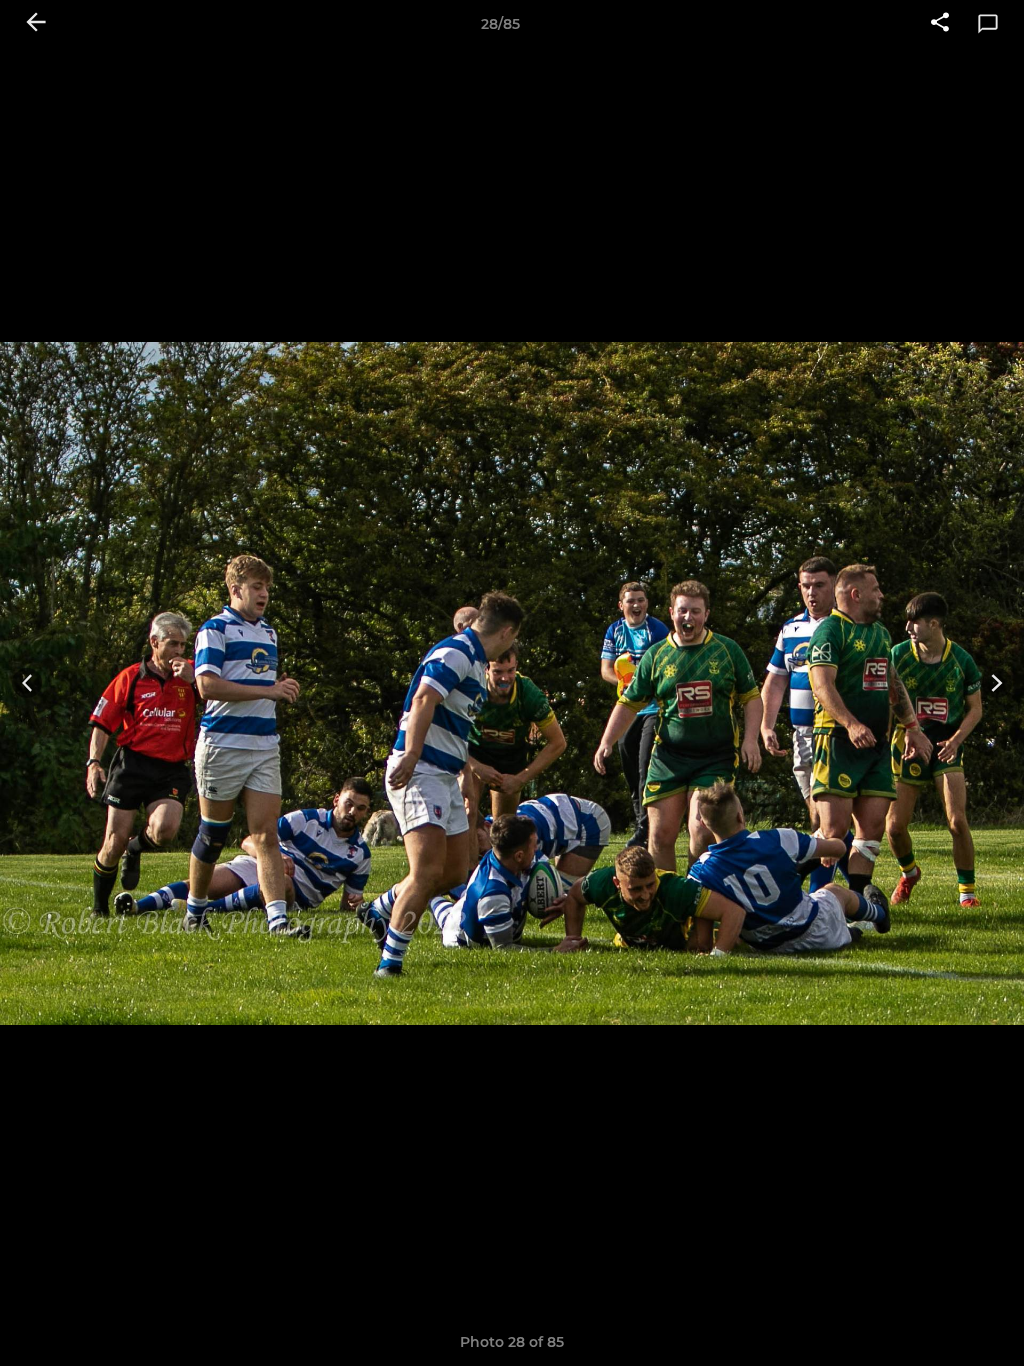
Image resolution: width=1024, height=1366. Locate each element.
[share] (940, 24)
